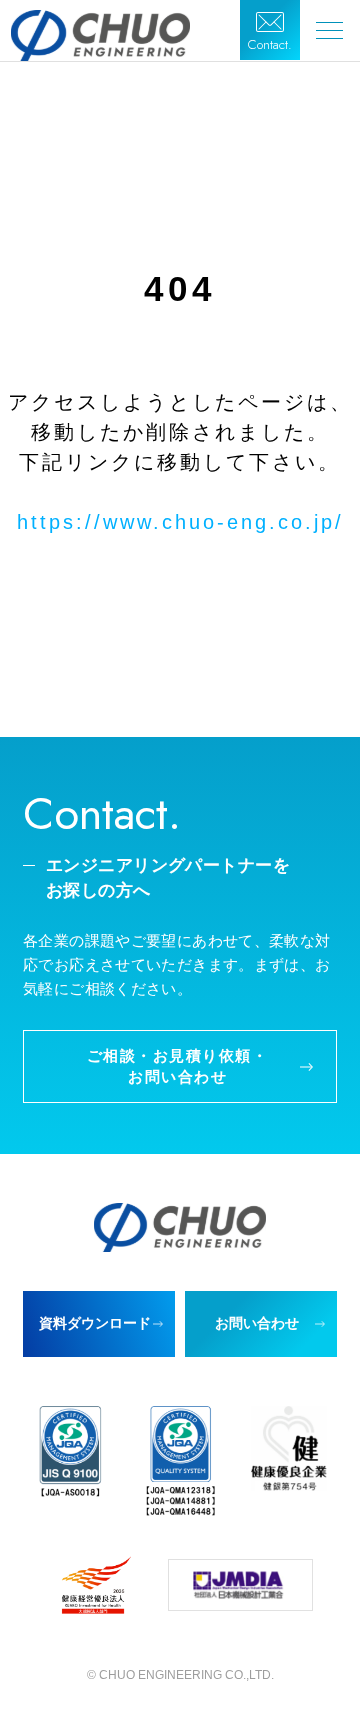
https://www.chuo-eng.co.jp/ (180, 522)
